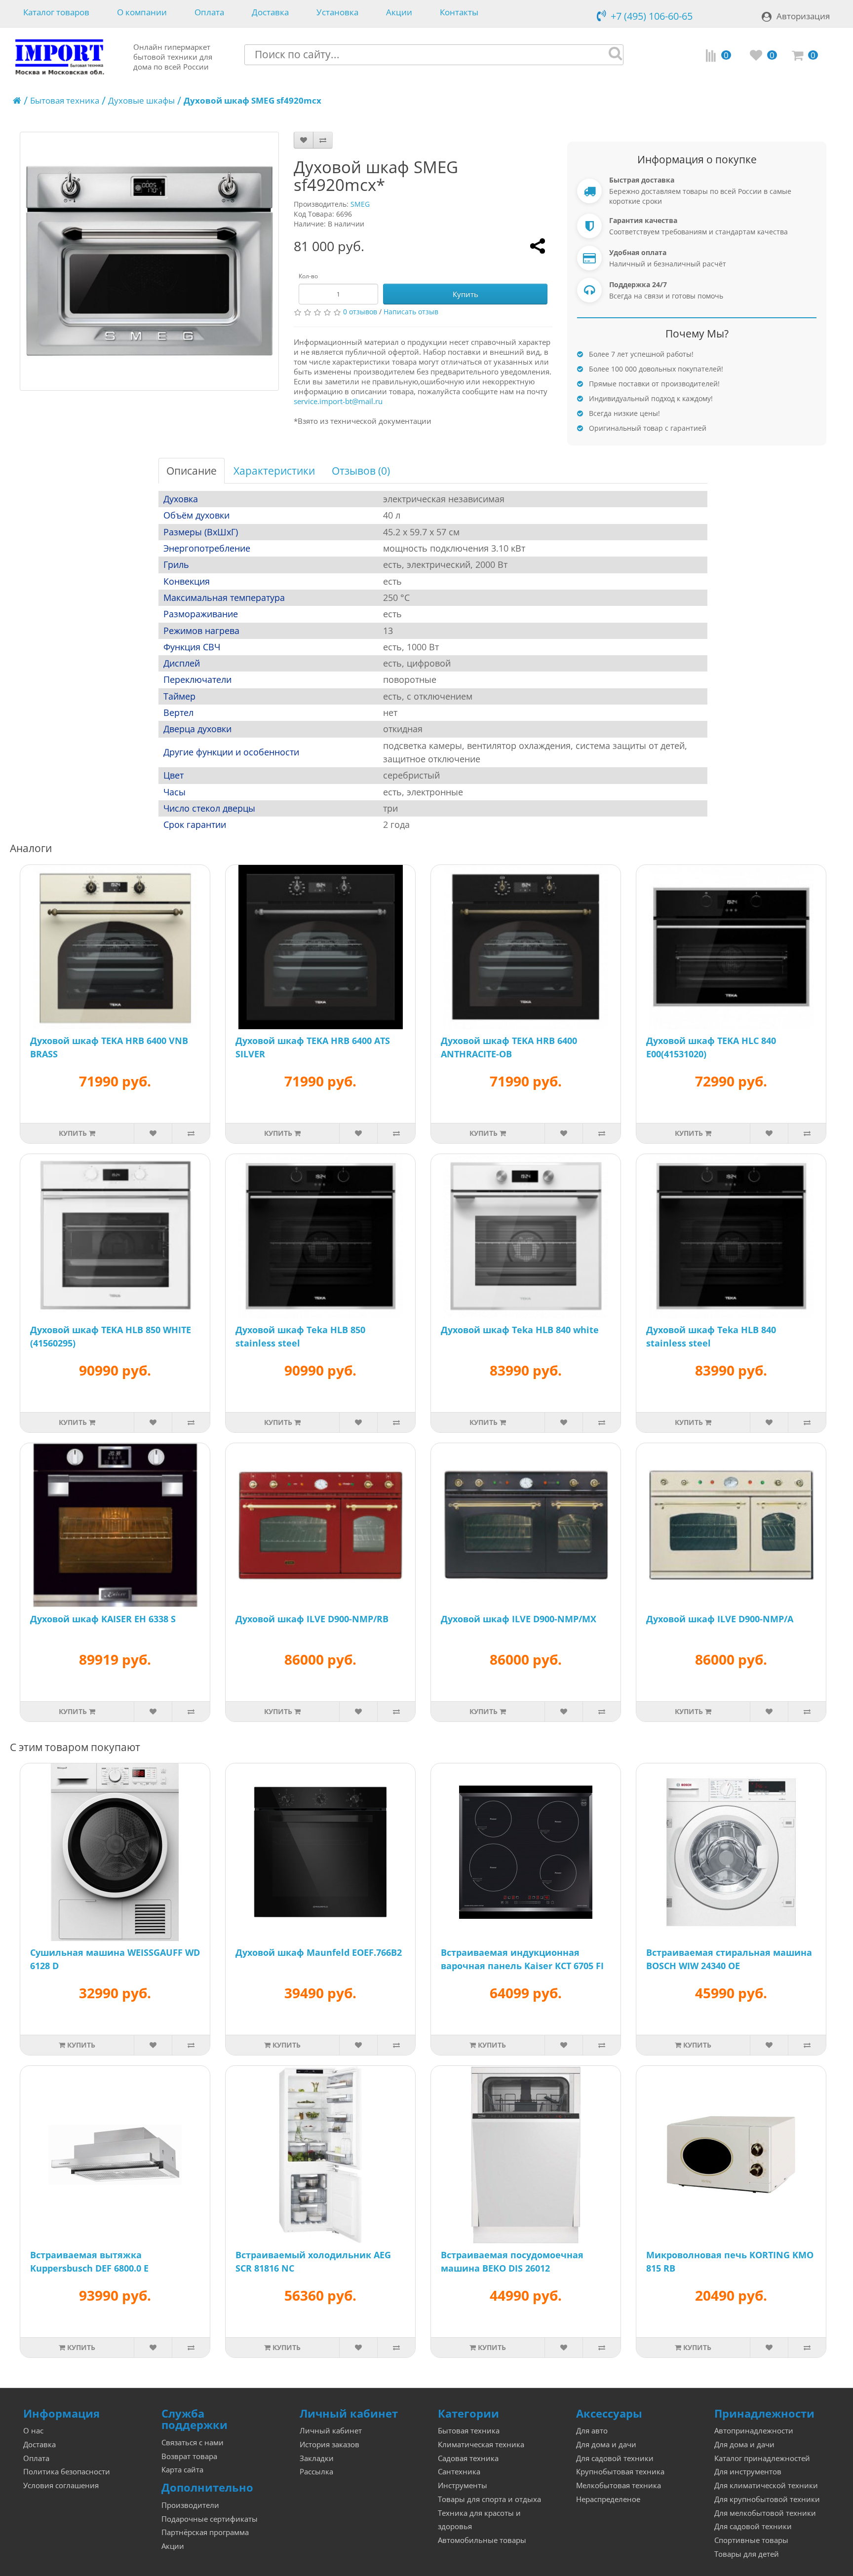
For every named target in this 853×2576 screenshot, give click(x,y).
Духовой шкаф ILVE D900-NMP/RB (312, 1619)
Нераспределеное (608, 2499)
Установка (337, 13)
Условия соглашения (61, 2485)
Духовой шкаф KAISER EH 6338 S (103, 1619)
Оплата (209, 13)
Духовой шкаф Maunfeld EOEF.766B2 (319, 1952)
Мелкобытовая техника (619, 2485)
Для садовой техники (615, 2458)
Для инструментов (748, 2472)
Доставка (270, 13)
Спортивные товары (751, 2540)
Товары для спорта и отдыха (489, 2499)
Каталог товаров (56, 13)
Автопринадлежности (754, 2431)
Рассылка (316, 2472)
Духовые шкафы (141, 100)
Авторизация (803, 16)
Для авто (592, 2431)
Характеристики (274, 471)
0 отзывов (360, 312)
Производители (190, 2505)
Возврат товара (189, 2456)
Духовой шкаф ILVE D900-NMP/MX (519, 1619)
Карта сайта (182, 2470)
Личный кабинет (331, 2431)
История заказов (330, 2445)
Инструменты (463, 2485)
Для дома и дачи (606, 2445)
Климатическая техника (481, 2445)
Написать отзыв (411, 312)
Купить (465, 294)
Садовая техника (468, 2458)
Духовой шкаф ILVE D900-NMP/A (720, 1619)
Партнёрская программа (205, 2532)
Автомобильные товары (482, 2540)
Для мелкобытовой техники (765, 2513)
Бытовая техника (65, 100)
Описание (192, 471)
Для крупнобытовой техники (767, 2499)
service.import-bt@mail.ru (338, 401)
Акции (399, 13)
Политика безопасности (67, 2472)
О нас (33, 2431)
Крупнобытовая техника (620, 2472)
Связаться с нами (193, 2443)
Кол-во (308, 276)
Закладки (317, 2458)
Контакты (459, 13)
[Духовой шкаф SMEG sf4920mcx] (149, 261)
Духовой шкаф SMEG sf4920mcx (252, 100)
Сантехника (459, 2472)
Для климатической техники (766, 2485)
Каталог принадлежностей (762, 2458)
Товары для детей (747, 2554)
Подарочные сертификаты (210, 2519)
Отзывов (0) (361, 471)
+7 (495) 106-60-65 (652, 16)
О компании (142, 13)
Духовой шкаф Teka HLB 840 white (520, 1330)
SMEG (360, 204)
